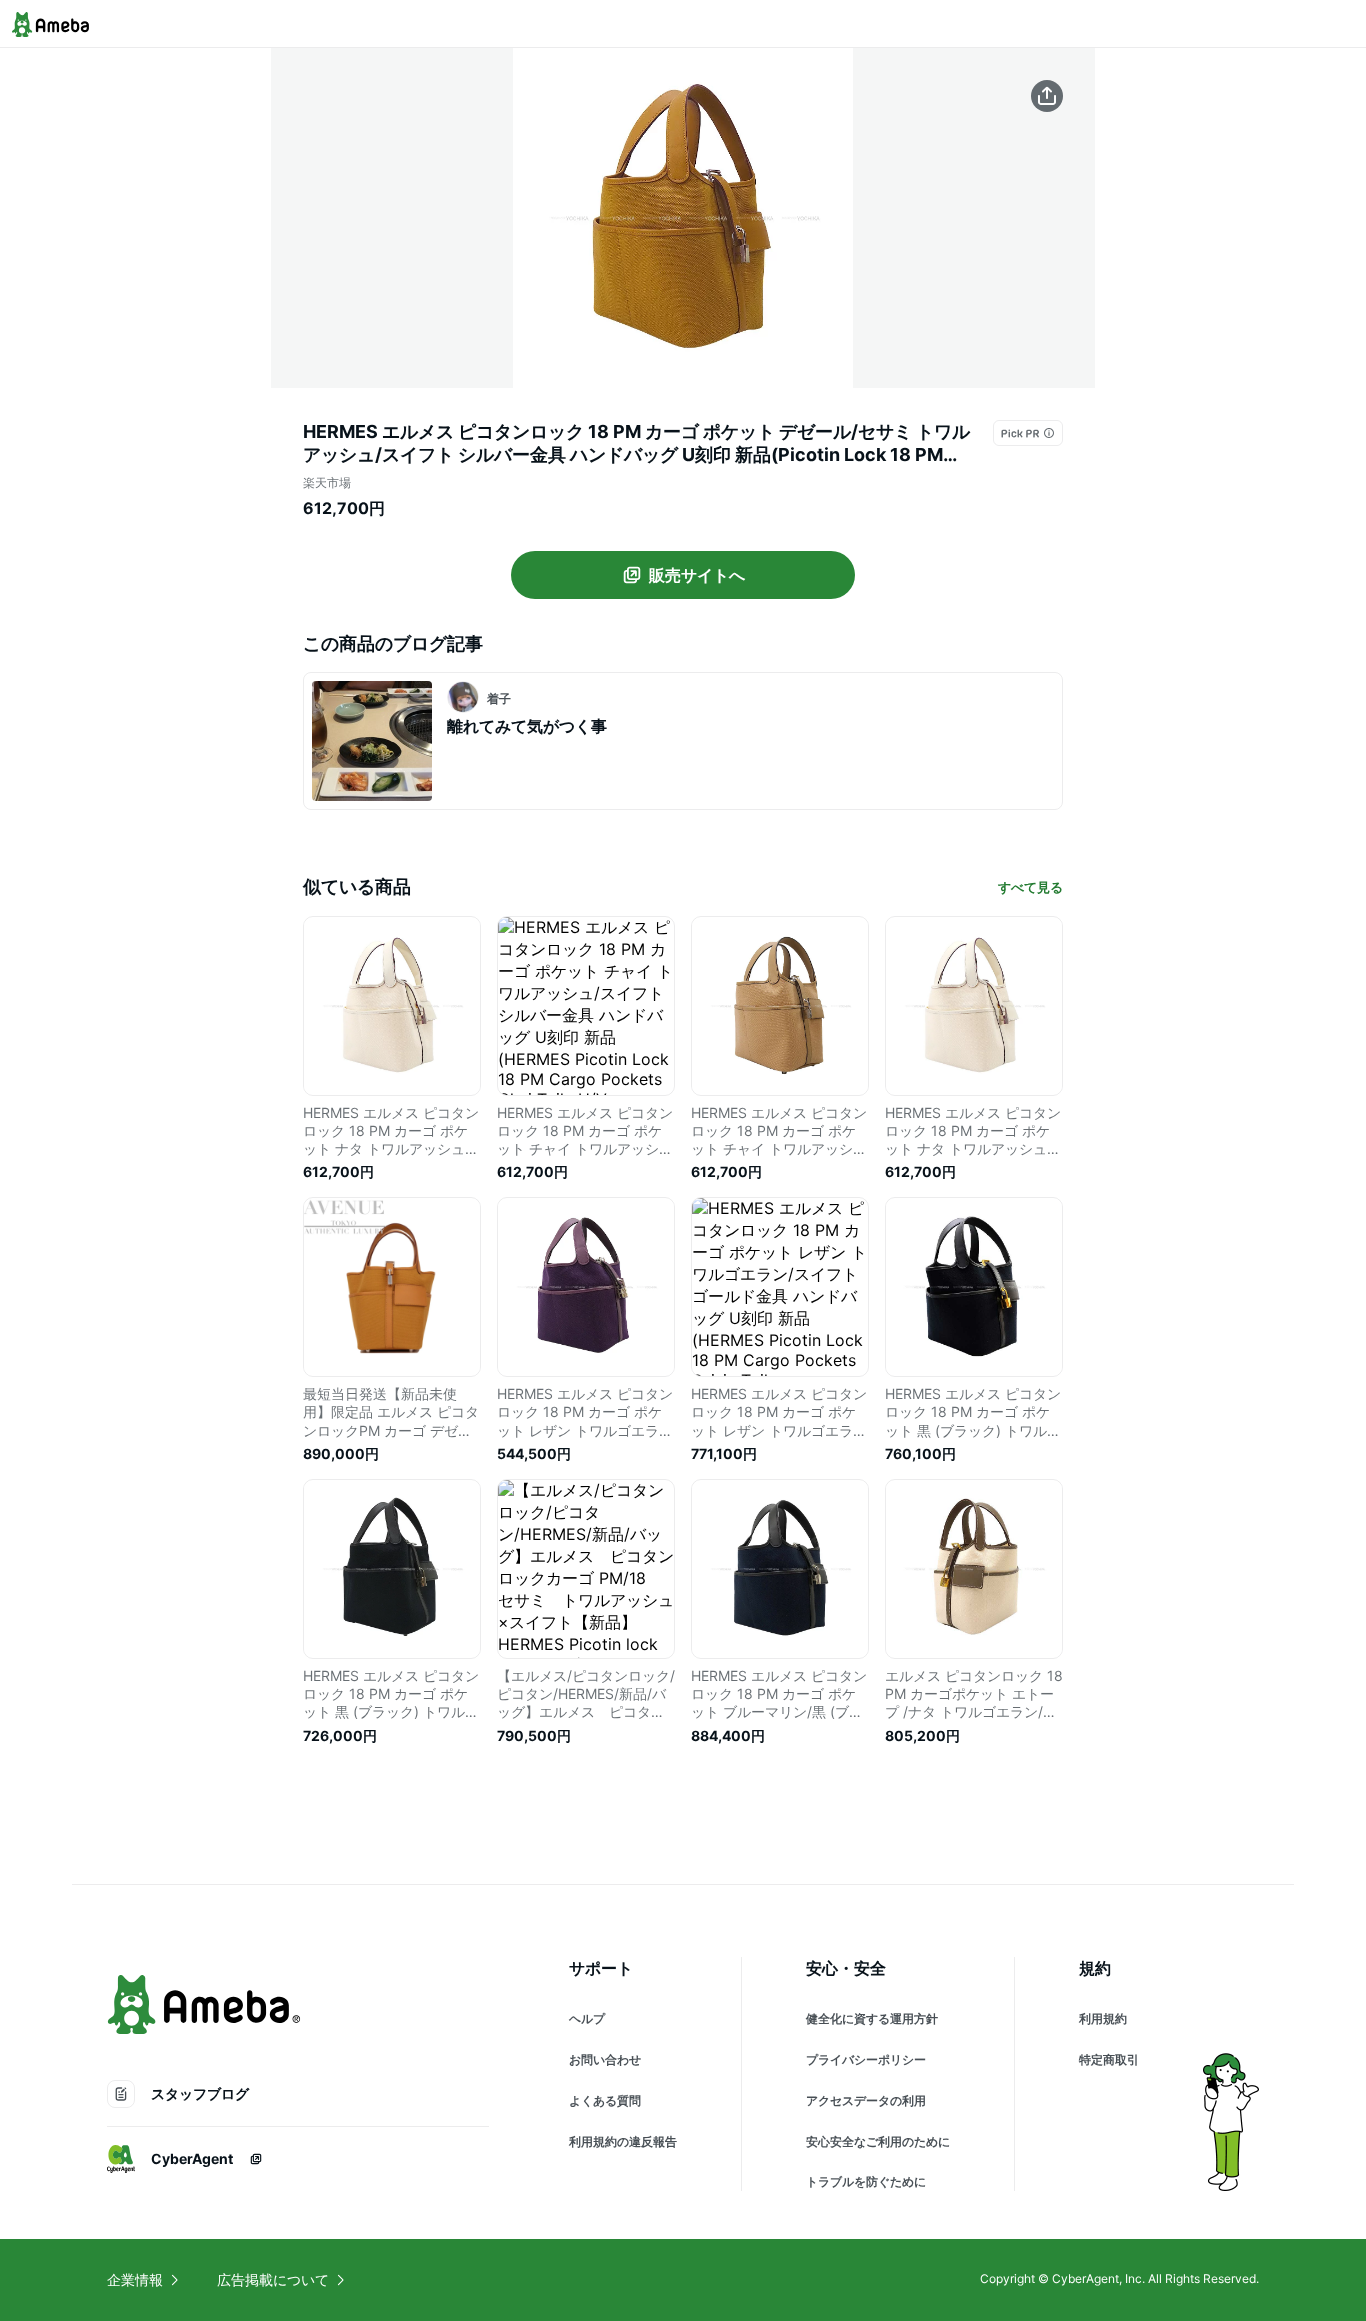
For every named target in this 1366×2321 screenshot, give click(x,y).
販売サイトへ (697, 575)
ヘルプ (587, 2018)
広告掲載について (273, 2279)
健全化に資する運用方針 (872, 2018)
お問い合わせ (605, 2059)
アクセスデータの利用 (866, 2100)
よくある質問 (605, 2100)
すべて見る (1030, 887)
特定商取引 (1109, 2059)
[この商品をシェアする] (1047, 96)
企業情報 (135, 2279)
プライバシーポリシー (866, 2059)
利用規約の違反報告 (623, 2141)
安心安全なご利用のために (878, 2141)
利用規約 (1103, 2018)
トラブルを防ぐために (866, 2181)
